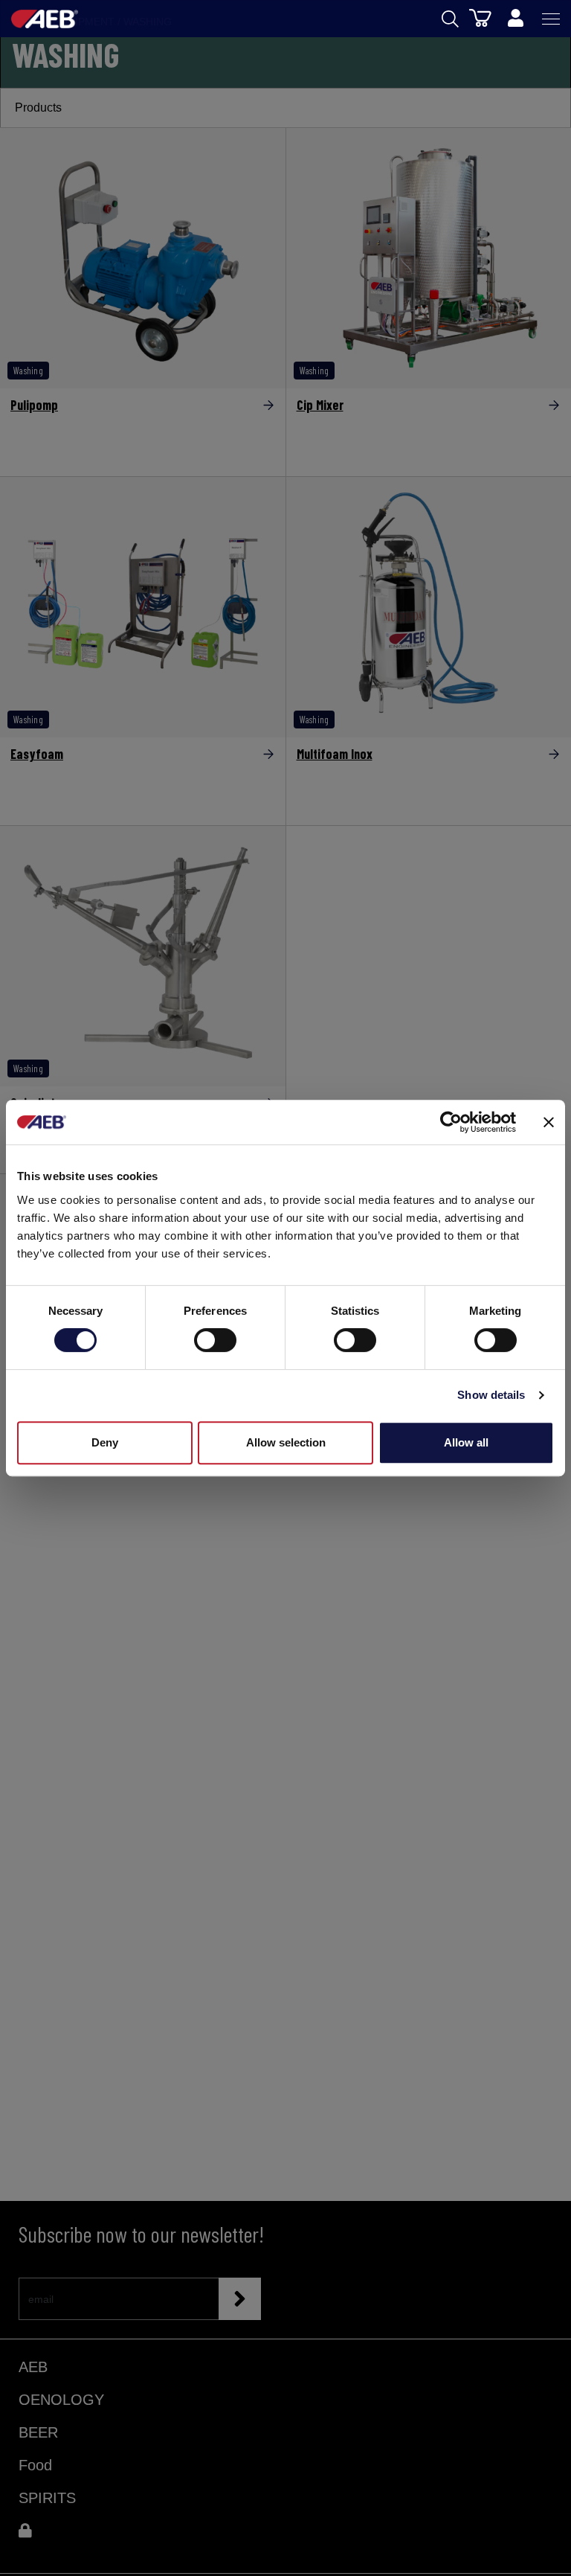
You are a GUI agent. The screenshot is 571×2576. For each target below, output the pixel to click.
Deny (105, 1442)
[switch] (215, 1340)
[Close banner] (549, 1122)
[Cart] (480, 17)
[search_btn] (450, 19)
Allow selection (286, 1442)
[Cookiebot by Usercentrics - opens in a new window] (451, 1122)
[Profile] (515, 19)
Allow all (466, 1442)
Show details (491, 1395)
